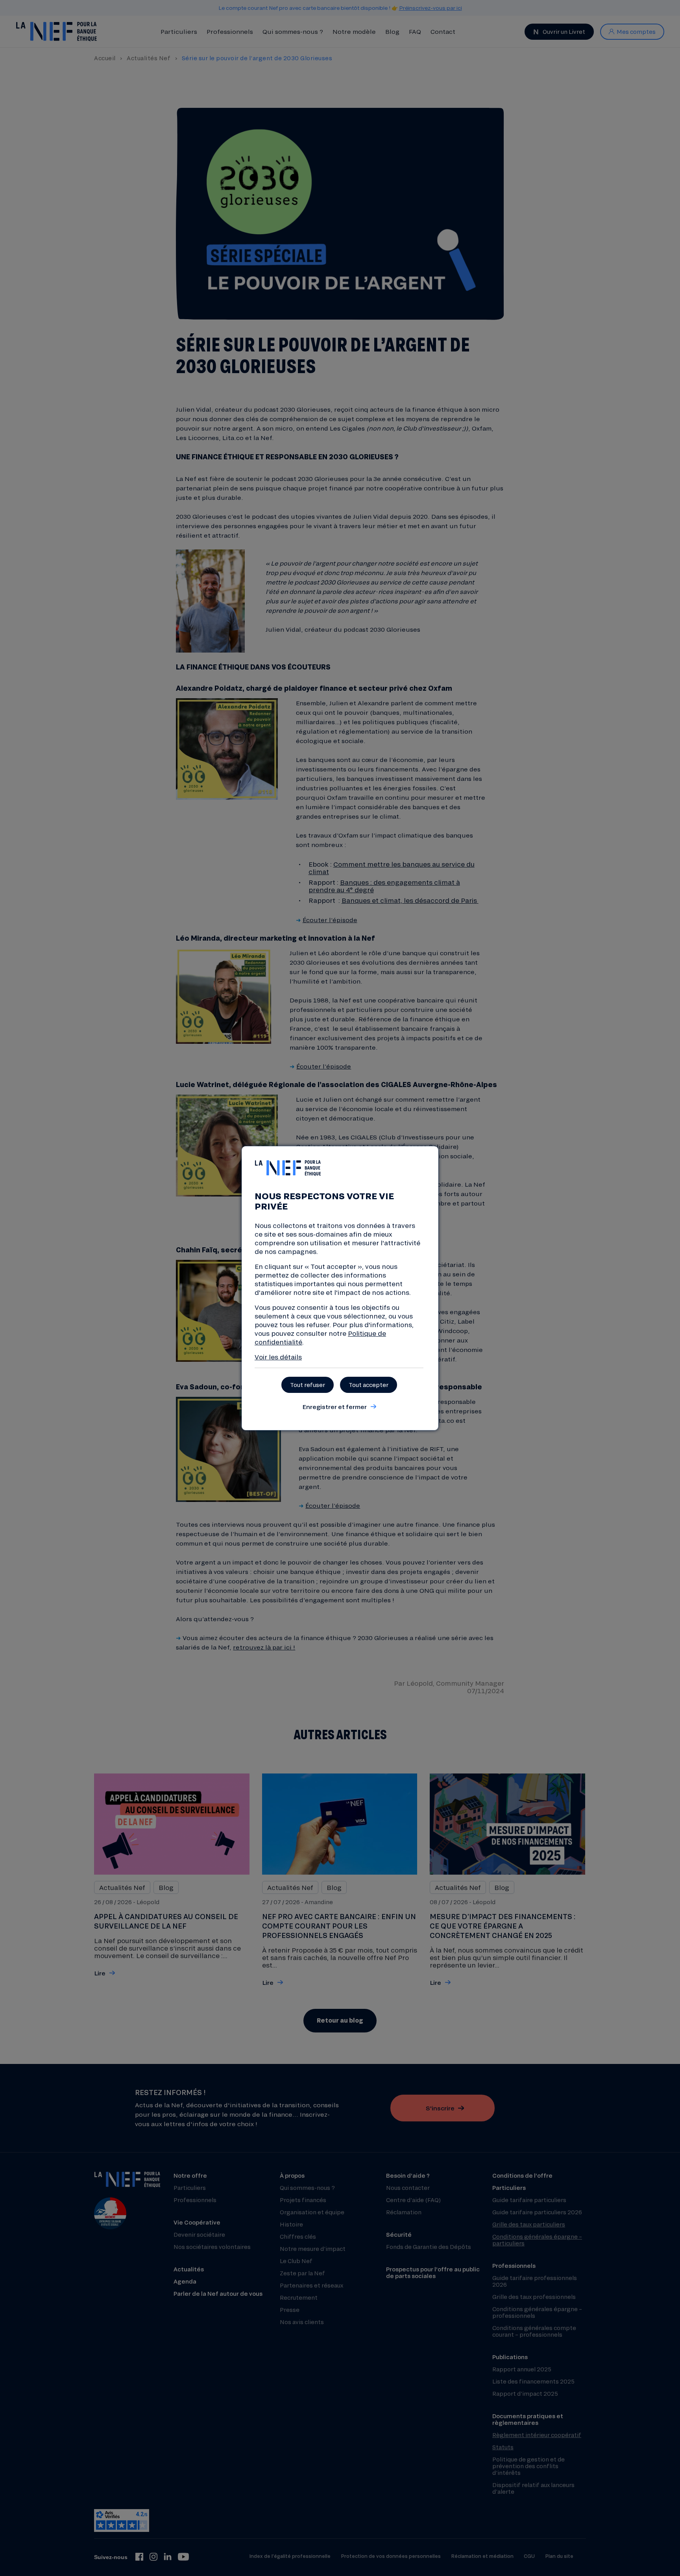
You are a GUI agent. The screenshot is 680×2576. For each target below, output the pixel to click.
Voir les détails (278, 1357)
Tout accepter (369, 1385)
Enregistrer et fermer (334, 1407)
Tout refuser (308, 1385)
